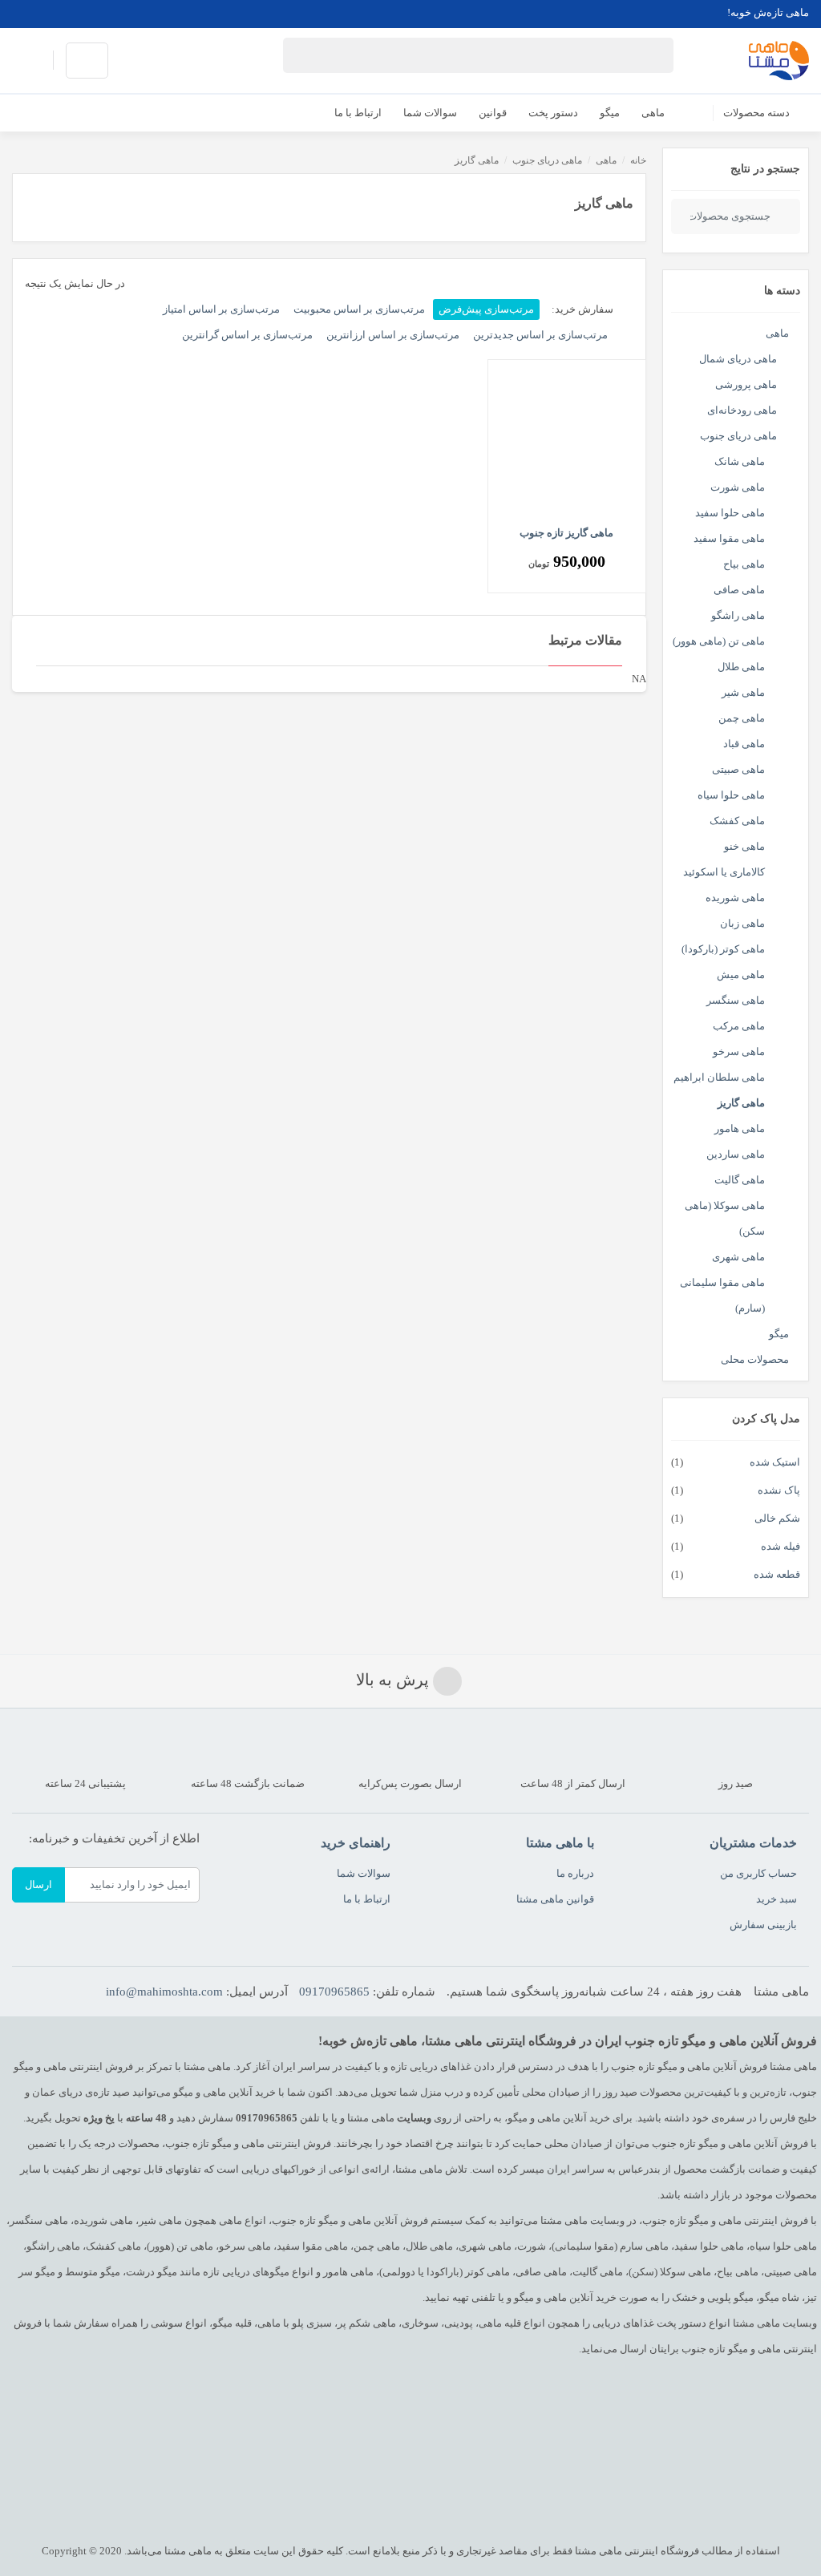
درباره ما (575, 1873)
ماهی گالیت (740, 1180)
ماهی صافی (739, 590)
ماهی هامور (740, 1128)
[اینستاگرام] (51, 13)
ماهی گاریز (741, 1103)
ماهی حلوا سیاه (731, 795)
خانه (638, 160)
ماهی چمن (742, 718)
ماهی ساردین (736, 1154)
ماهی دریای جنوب (738, 436)
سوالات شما (364, 1873)
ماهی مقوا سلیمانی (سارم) (722, 1295)
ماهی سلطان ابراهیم (719, 1077)
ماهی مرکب (739, 1026)
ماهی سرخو (739, 1051)
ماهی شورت (738, 487)
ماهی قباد (744, 744)
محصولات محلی (755, 1359)
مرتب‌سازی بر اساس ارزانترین (393, 335)
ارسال (38, 1884)
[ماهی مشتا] (779, 61)
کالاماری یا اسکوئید (724, 872)
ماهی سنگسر (736, 1000)
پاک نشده (779, 1490)
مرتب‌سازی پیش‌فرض (486, 309)
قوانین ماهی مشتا (555, 1899)
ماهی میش (741, 975)
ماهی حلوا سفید (730, 513)
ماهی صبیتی (738, 769)
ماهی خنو (744, 846)
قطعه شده (777, 1574)
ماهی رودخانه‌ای (742, 410)
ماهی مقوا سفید (729, 538)
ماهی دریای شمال (738, 359)
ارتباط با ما (367, 1899)
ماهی (777, 333)
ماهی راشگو (738, 615)
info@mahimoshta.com (164, 1992)
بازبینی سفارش (763, 1925)
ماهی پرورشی (746, 384)
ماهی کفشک (737, 821)
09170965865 (334, 1992)
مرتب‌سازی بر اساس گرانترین (247, 335)
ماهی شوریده (735, 898)
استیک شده (775, 1462)
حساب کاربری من (758, 1873)
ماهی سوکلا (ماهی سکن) (725, 1218)
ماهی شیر (743, 692)
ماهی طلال (741, 667)
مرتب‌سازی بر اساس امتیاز (221, 309)
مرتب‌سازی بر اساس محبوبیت (359, 309)
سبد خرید (777, 1899)
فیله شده (781, 1546)
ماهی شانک (740, 461)
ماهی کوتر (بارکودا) (723, 949)
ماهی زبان (742, 923)
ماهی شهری (738, 1257)
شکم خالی (777, 1518)
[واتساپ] (26, 13)
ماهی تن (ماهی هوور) (719, 641)
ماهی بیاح (744, 564)
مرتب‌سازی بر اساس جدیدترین (540, 335)
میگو (779, 1334)
